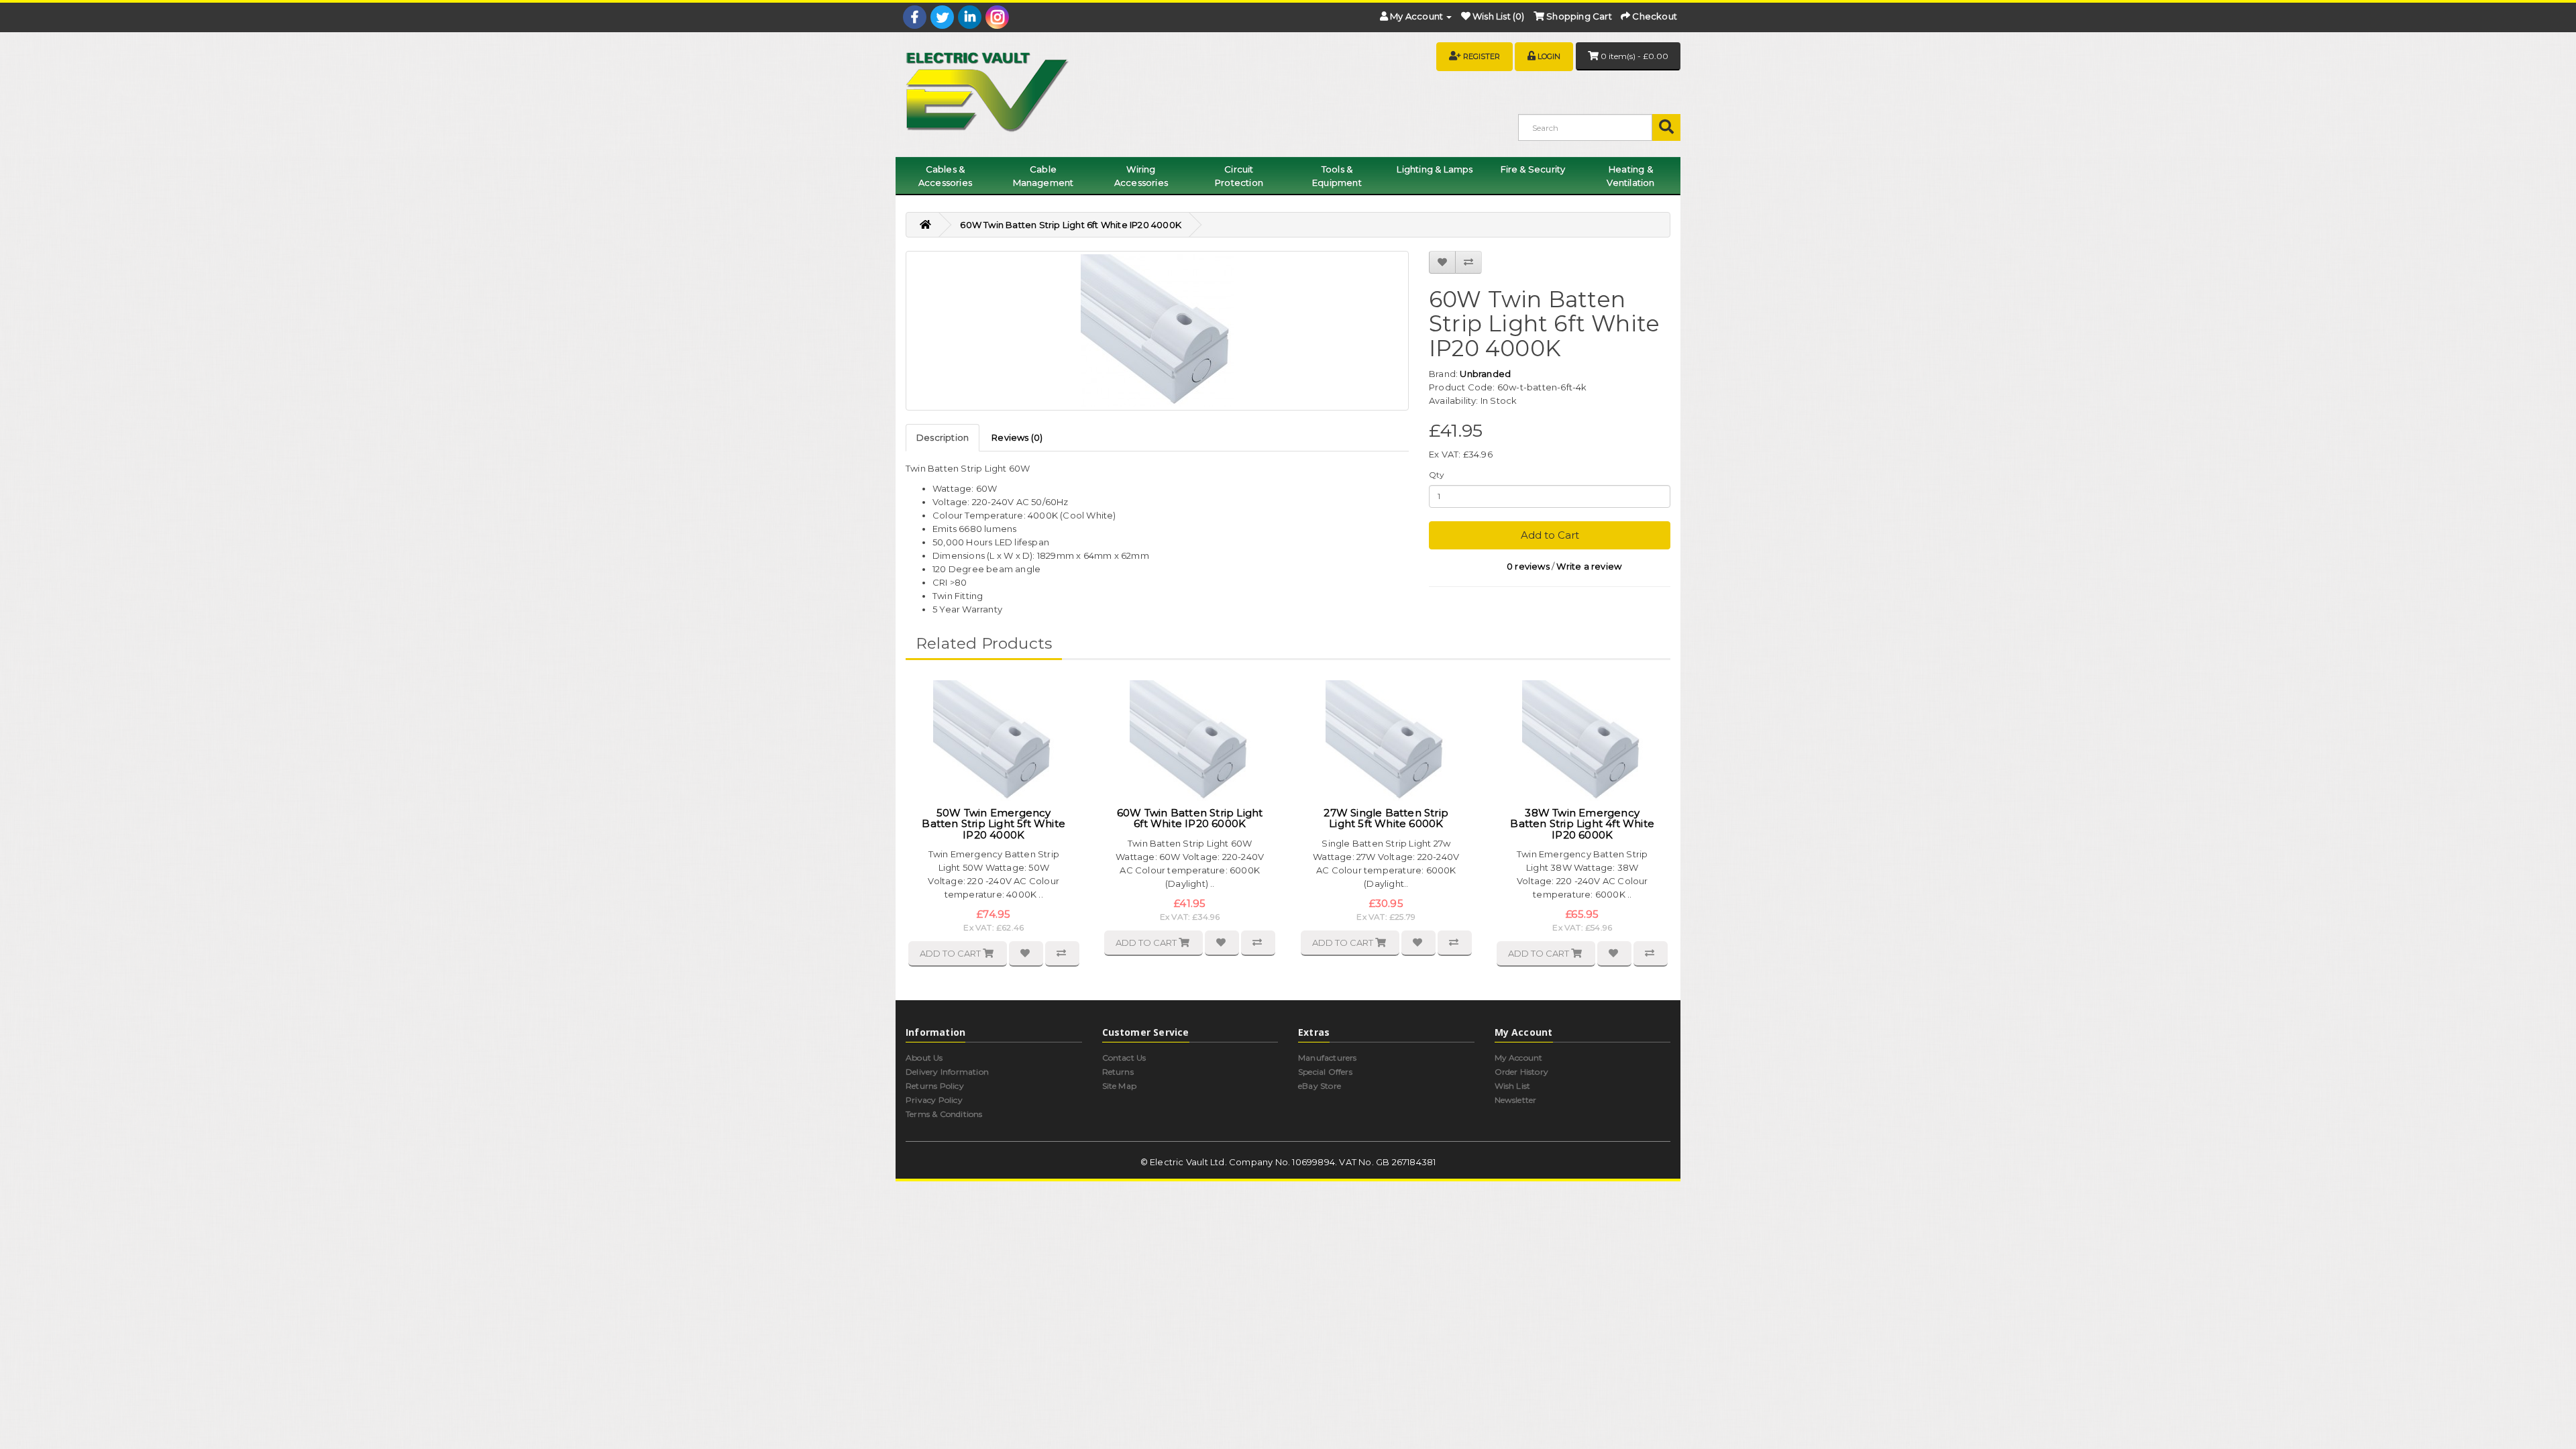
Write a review (1589, 566)
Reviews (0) (1017, 437)
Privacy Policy (934, 1100)
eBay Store (1320, 1086)
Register (1482, 56)
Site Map (1120, 1086)
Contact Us (1124, 1058)
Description (943, 437)
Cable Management (1043, 176)
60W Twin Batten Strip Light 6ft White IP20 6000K (1190, 818)
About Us (924, 1058)
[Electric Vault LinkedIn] (970, 17)
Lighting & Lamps (1435, 169)
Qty (1437, 475)
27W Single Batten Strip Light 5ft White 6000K (1386, 818)
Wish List (1513, 1086)
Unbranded (1485, 374)
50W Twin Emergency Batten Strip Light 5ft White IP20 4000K (994, 824)
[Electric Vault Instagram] (997, 17)
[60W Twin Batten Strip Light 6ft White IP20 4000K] (1157, 331)
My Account (1519, 1058)
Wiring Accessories (1141, 176)
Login (1549, 56)
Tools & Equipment (1337, 176)
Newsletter (1516, 1100)
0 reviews (1528, 566)
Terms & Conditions (944, 1114)
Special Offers (1325, 1072)
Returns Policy (935, 1086)
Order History (1522, 1072)
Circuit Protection (1239, 176)
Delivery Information (947, 1072)
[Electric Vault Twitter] (942, 17)
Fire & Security (1533, 169)
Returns (1118, 1072)
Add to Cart (1550, 535)
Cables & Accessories (945, 176)
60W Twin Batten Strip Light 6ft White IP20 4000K (1071, 225)
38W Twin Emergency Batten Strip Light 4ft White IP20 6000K (1582, 824)
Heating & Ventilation (1630, 176)
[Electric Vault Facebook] (915, 17)
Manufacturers (1328, 1058)
